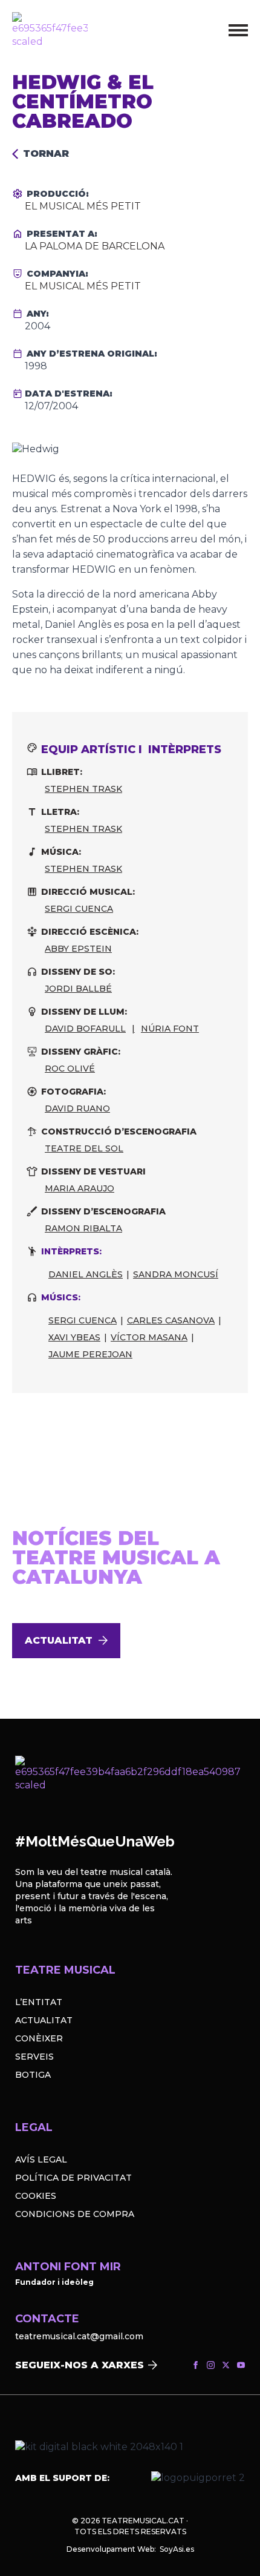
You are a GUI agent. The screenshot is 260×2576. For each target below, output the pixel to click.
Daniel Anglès (86, 1274)
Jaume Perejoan (90, 1354)
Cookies (36, 2196)
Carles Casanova (171, 1320)
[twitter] (226, 2365)
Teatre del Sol (84, 1148)
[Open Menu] (238, 30)
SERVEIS (34, 2057)
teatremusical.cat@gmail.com (79, 2336)
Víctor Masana (149, 1337)
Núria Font (170, 1029)
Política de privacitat (73, 2178)
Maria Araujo (80, 1188)
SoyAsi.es (177, 2549)
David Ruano (77, 1108)
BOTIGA (33, 2075)
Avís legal (41, 2159)
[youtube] (241, 2365)
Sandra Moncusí (176, 1274)
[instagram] (211, 2365)
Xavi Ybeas (74, 1337)
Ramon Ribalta (83, 1228)
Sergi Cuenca (79, 909)
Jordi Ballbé (78, 989)
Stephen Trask (83, 789)
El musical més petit (83, 206)
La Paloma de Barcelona (95, 246)
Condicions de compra (75, 2214)
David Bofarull (85, 1029)
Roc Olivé (70, 1069)
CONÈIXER (39, 2038)
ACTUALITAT (44, 2020)
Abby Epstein (78, 949)
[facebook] (196, 2365)
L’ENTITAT (39, 2002)
